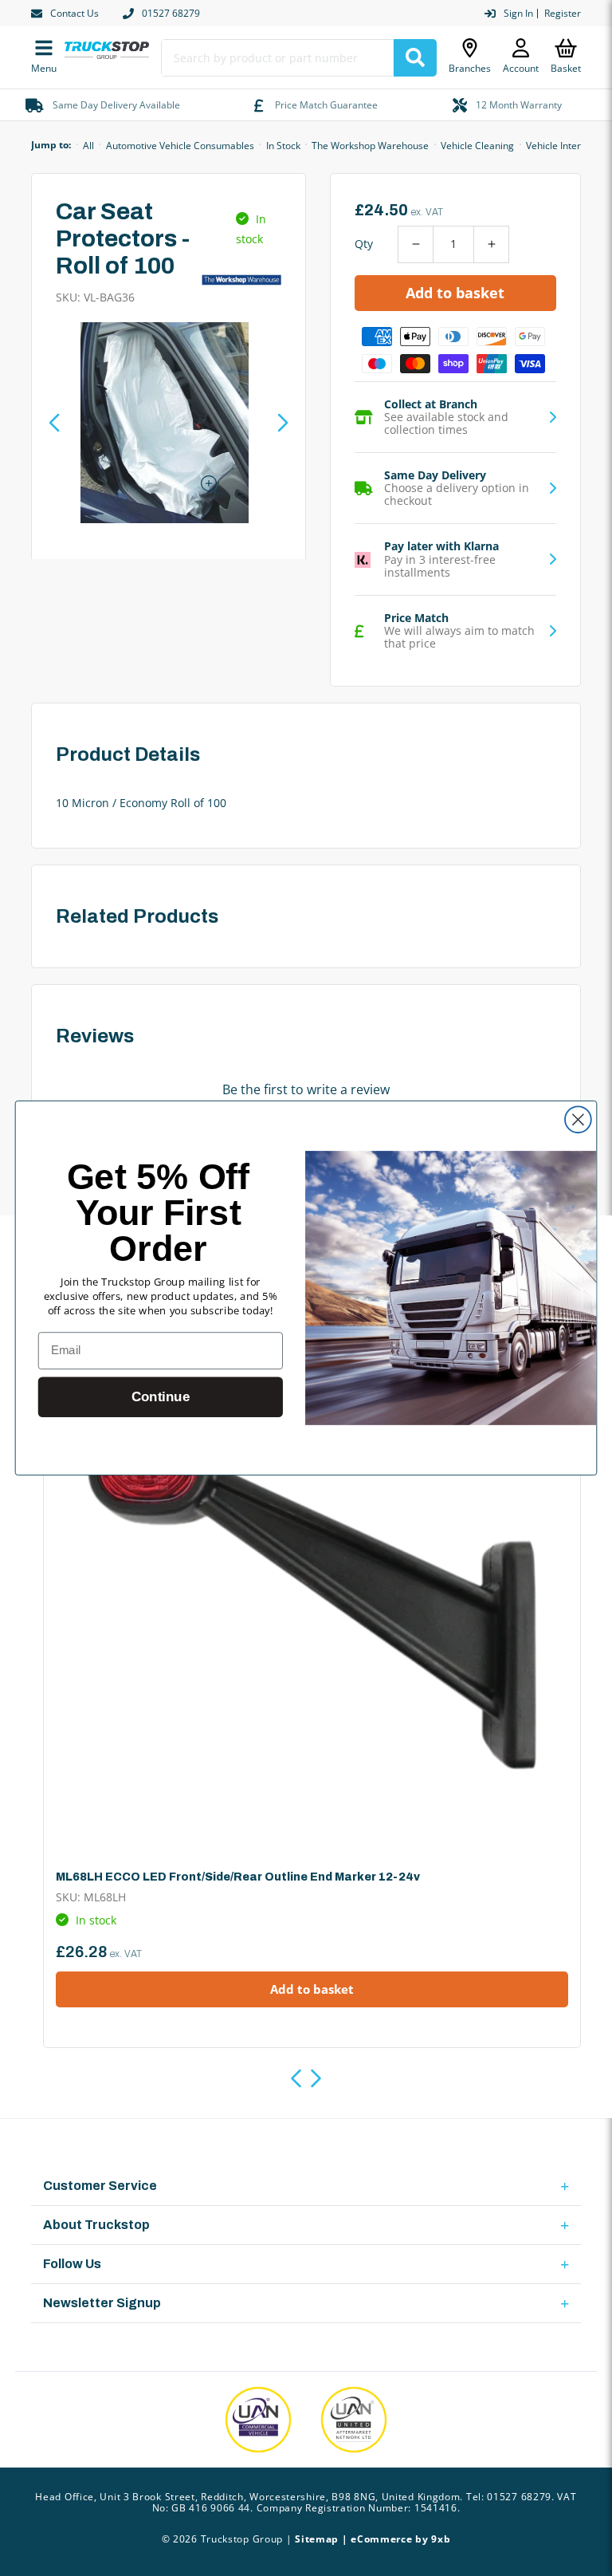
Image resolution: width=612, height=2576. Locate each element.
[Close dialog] (578, 1119)
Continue (161, 1397)
